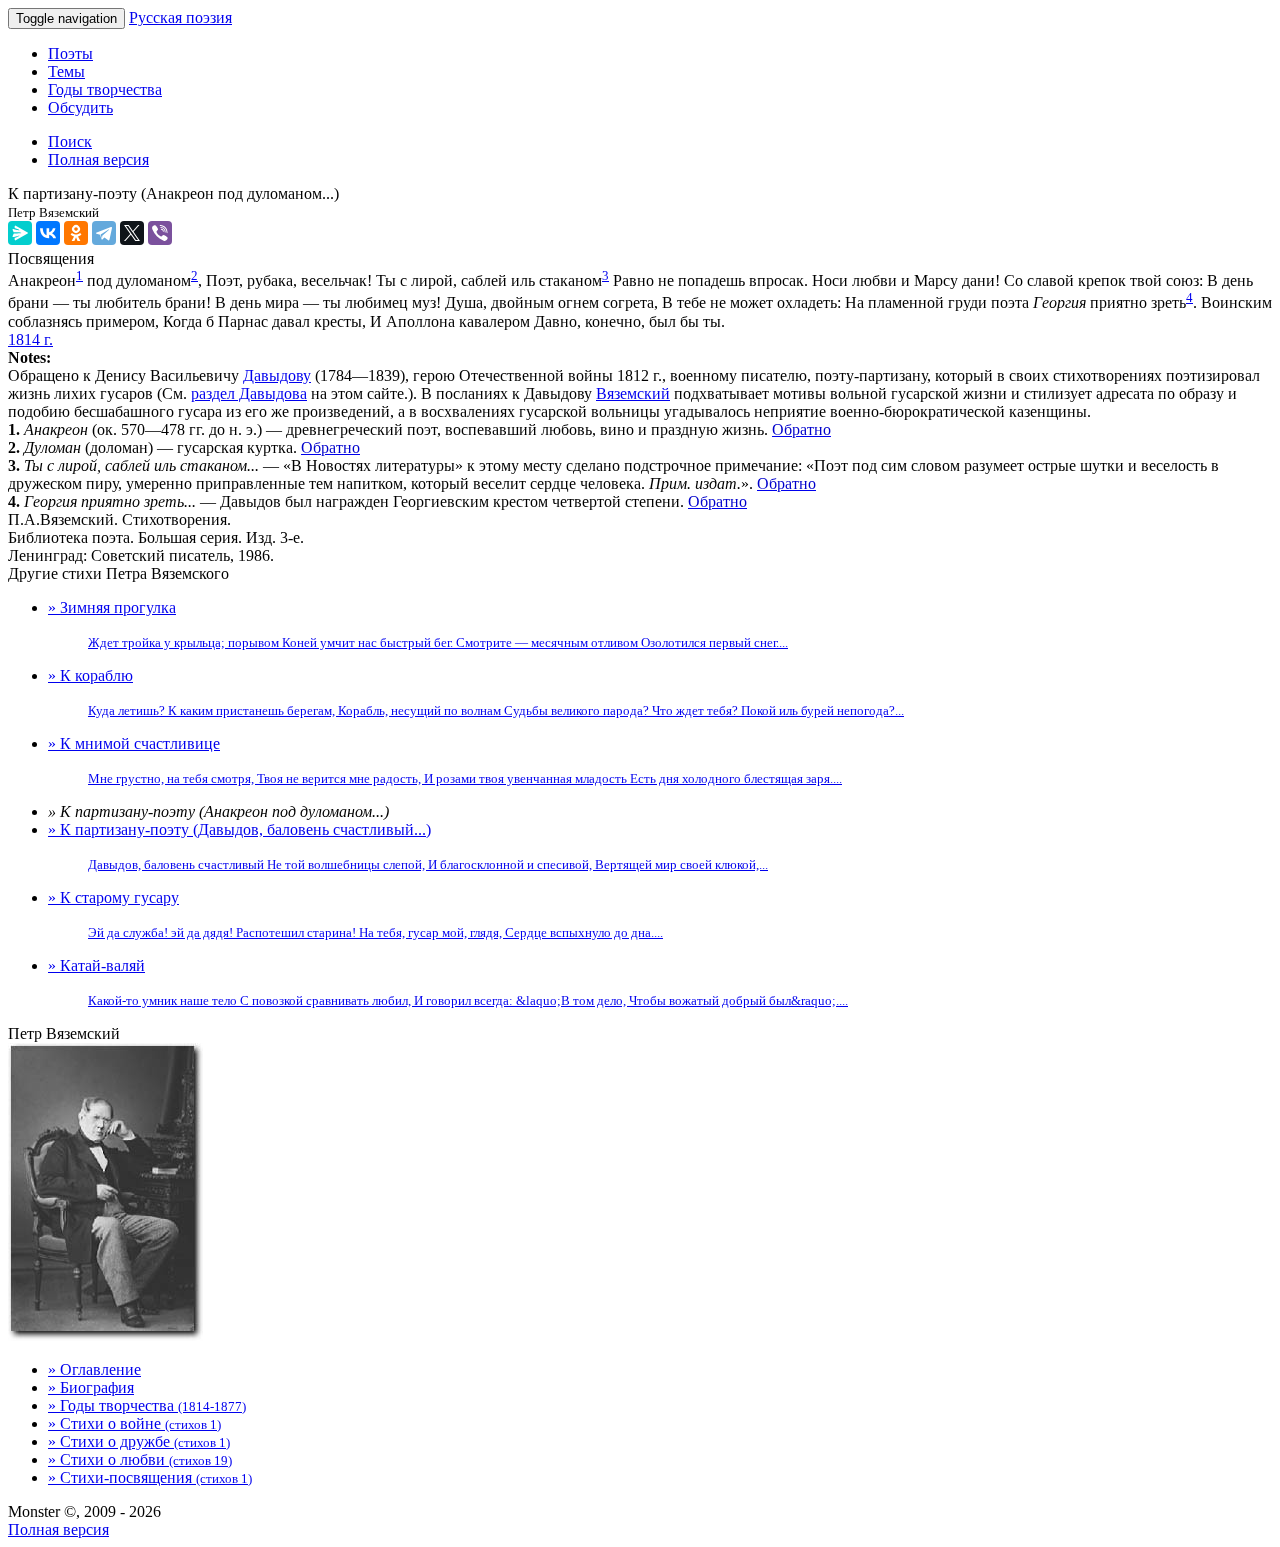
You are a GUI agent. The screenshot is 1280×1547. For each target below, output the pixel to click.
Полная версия (58, 1529)
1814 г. (30, 339)
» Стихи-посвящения (150, 1477)
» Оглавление (94, 1369)
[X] (132, 233)
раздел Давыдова (249, 393)
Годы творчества (105, 89)
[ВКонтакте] (48, 233)
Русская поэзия (180, 17)
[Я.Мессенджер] (20, 233)
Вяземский (633, 393)
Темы (66, 71)
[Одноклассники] (76, 233)
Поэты (70, 53)
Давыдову (277, 375)
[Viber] (160, 233)
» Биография (91, 1387)
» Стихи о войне (134, 1423)
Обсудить (80, 107)
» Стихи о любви (140, 1459)
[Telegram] (104, 233)
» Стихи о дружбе (139, 1441)
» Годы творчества (147, 1405)
